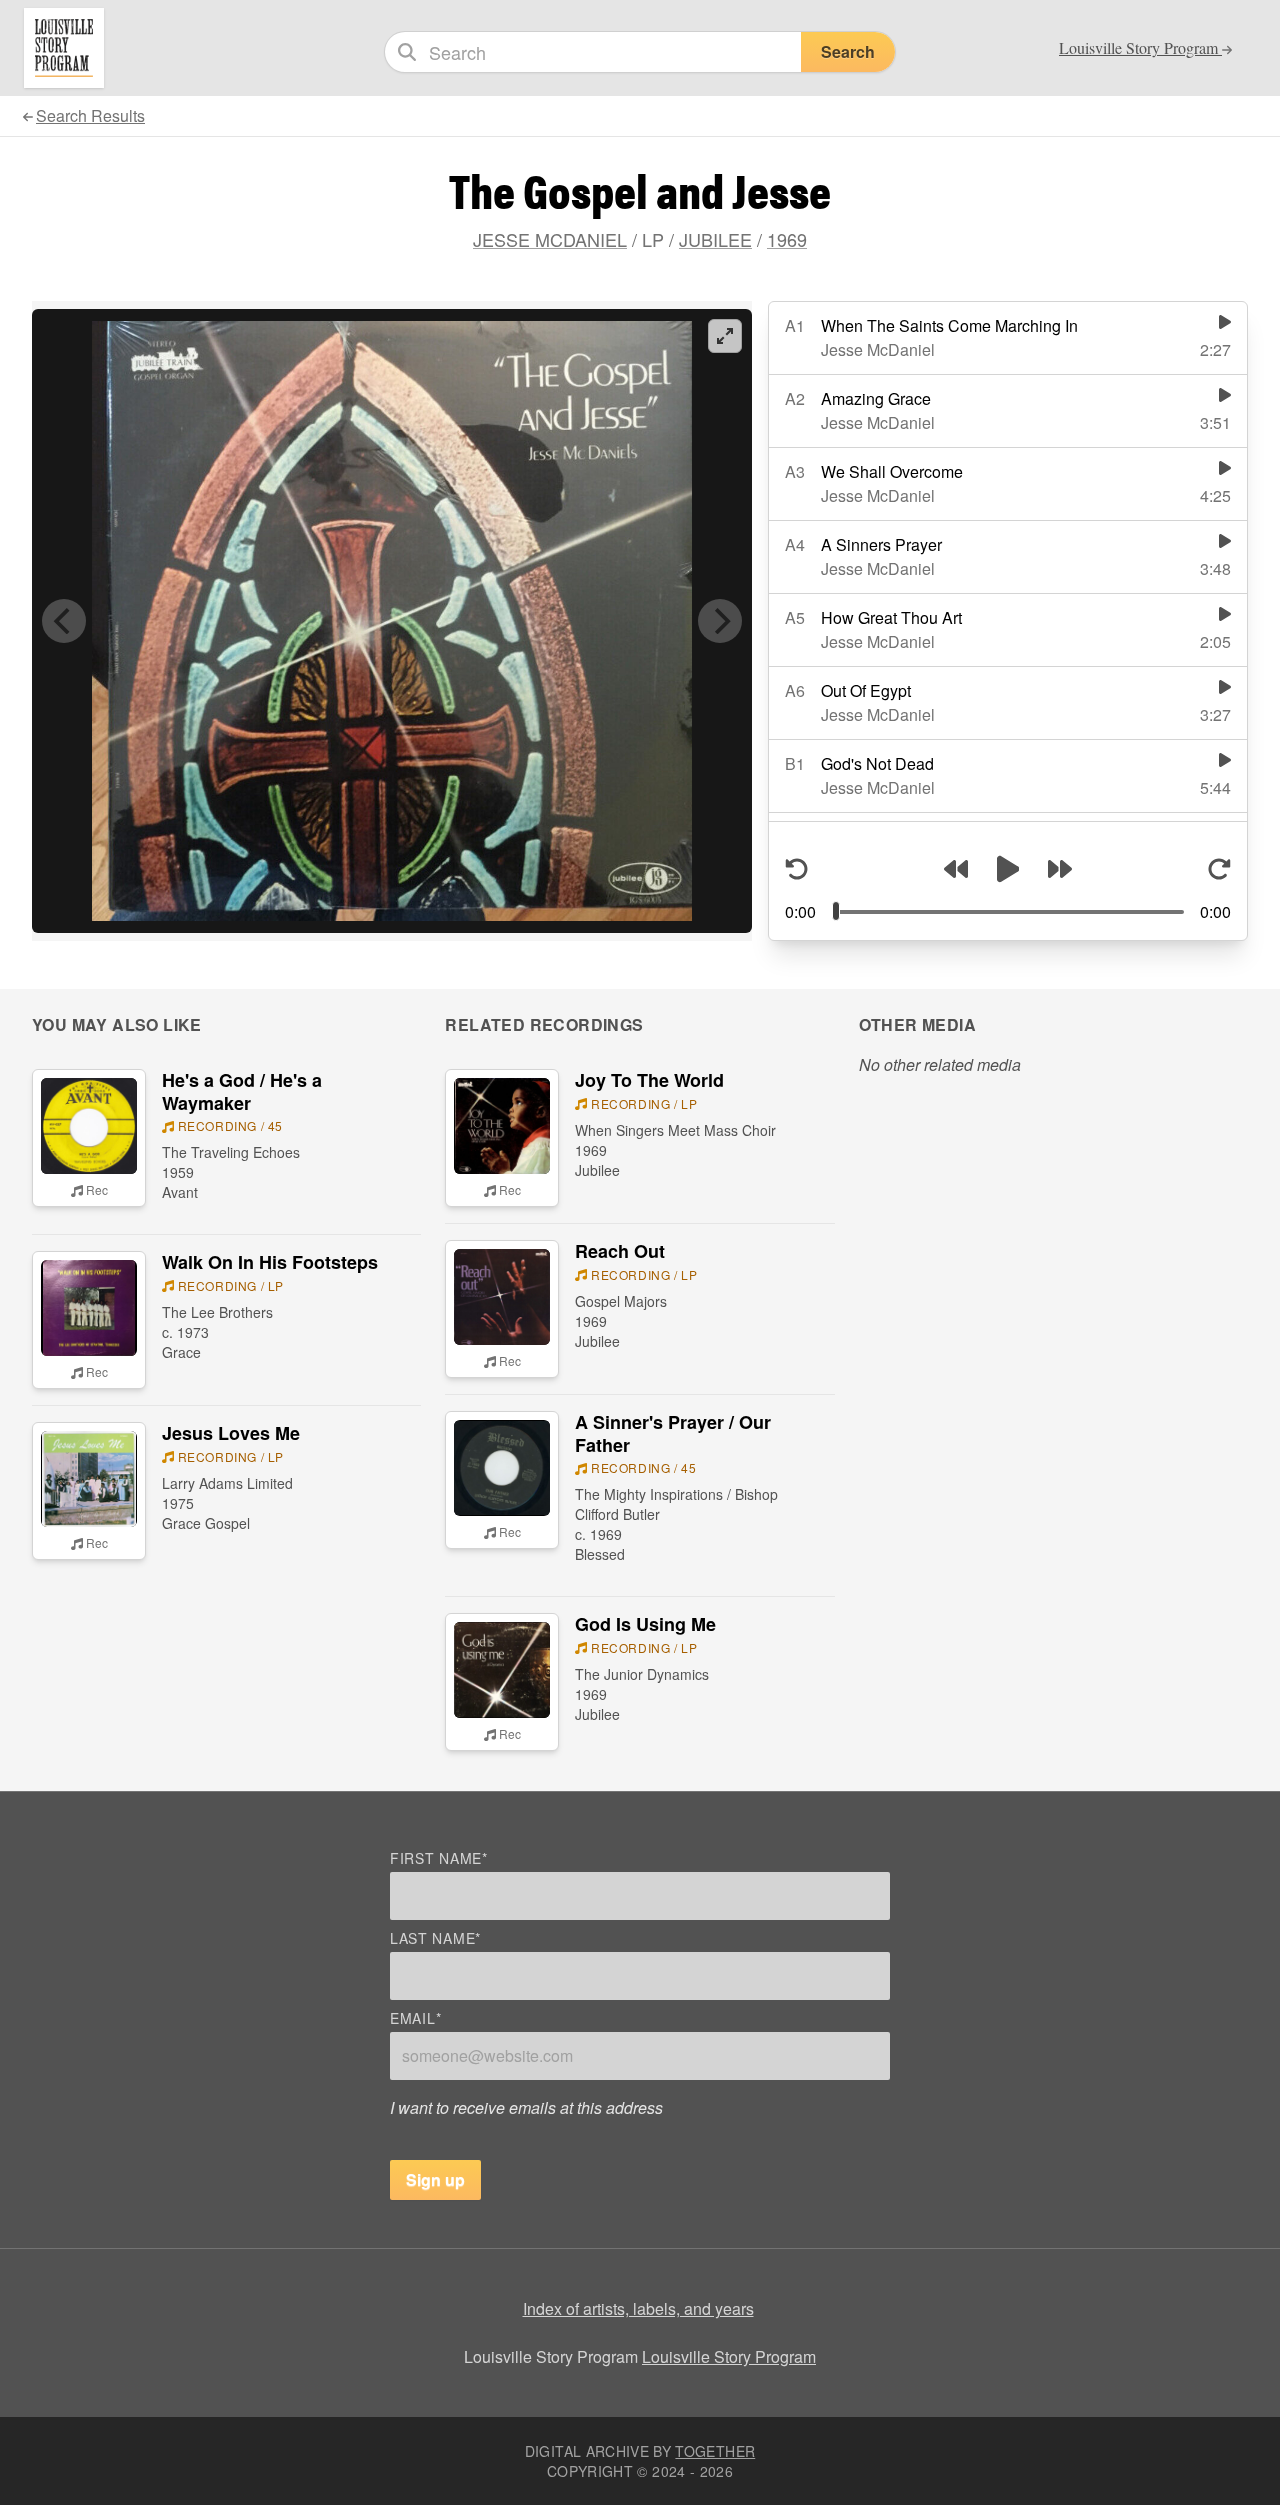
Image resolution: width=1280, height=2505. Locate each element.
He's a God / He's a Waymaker (242, 1091)
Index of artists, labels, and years (638, 2308)
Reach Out (620, 1251)
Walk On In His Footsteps (270, 1262)
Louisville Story (1140, 48)
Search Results (90, 115)
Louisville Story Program (729, 2356)
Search (848, 51)
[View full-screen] (725, 336)
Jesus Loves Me (231, 1433)
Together (715, 2451)
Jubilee (715, 239)
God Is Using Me (645, 1624)
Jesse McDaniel (550, 239)
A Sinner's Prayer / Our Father (673, 1433)
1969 (787, 239)
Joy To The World (649, 1080)
